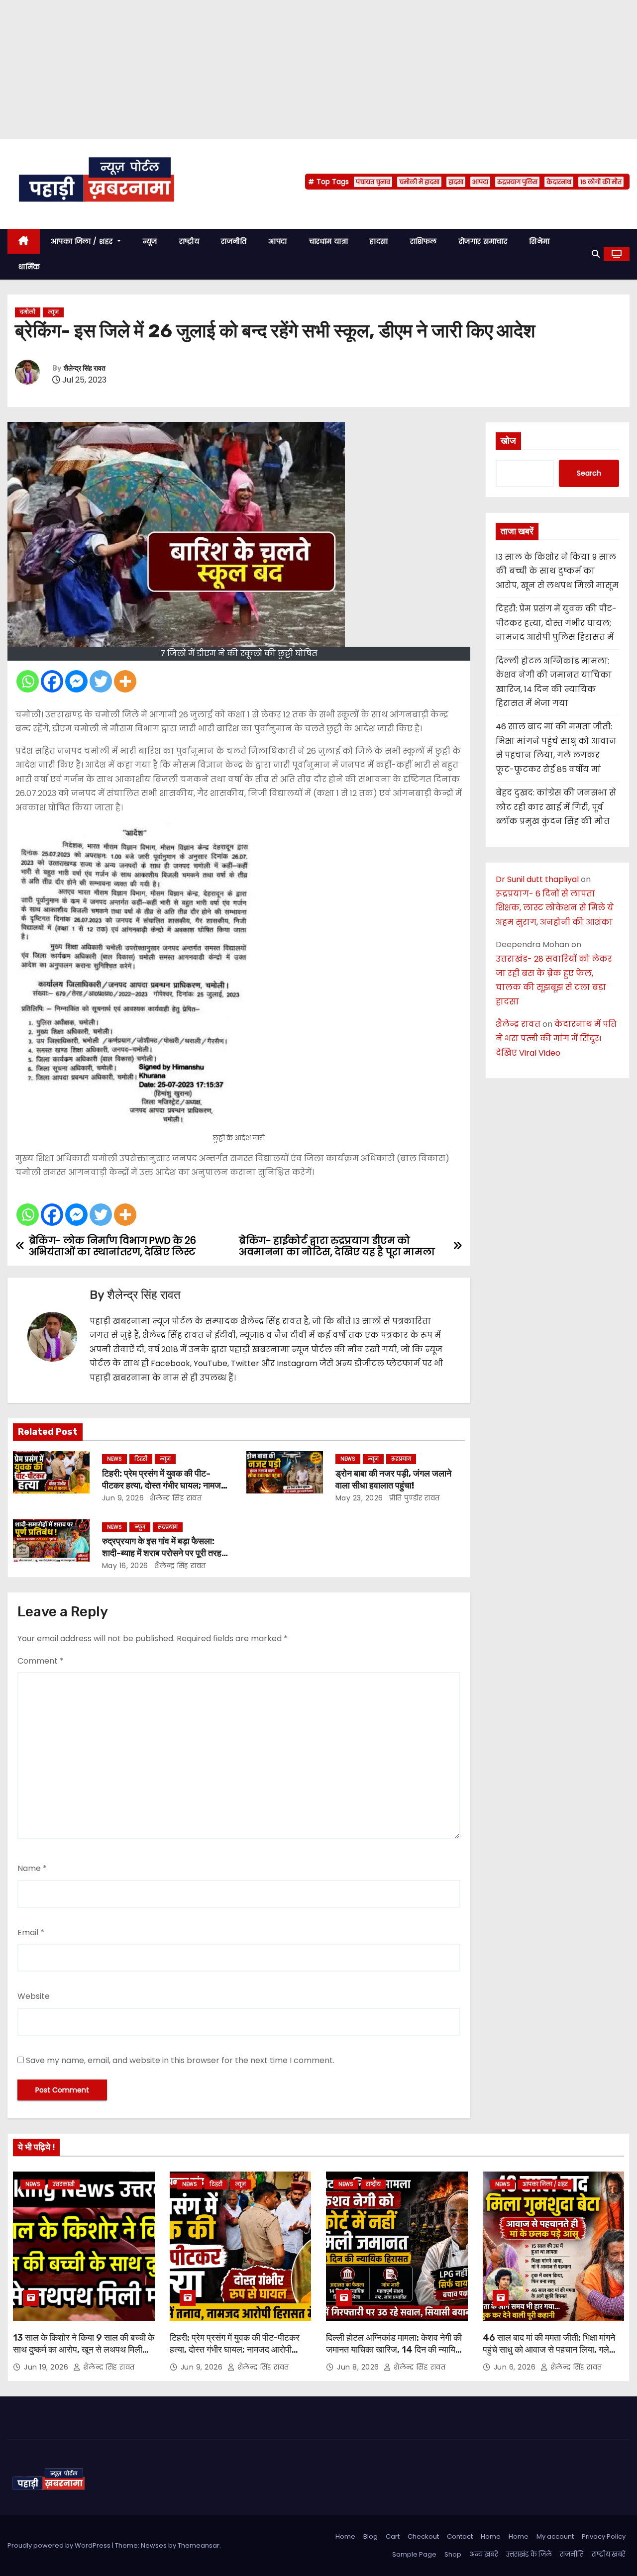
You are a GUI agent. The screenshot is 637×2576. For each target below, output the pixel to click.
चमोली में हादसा (419, 182)
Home (345, 2536)
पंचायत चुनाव (373, 182)
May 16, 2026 (125, 1566)
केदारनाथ (559, 182)
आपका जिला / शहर (83, 241)
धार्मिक (29, 267)
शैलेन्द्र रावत (518, 1024)
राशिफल (424, 241)
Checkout (423, 2536)
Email (31, 1932)
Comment (41, 1661)
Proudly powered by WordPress (60, 2545)
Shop (453, 2554)
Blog (371, 2536)
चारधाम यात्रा (329, 241)
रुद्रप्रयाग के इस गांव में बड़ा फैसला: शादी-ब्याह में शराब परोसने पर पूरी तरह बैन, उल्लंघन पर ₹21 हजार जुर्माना (162, 1553)
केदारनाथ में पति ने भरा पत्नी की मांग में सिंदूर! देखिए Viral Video (556, 1039)
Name (32, 1868)
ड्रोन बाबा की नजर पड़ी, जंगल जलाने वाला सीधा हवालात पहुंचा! (393, 1480)
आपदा (480, 182)
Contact (460, 2536)
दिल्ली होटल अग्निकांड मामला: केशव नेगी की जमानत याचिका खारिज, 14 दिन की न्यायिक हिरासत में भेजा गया (394, 2350)
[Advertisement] (299, 70)
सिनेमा (539, 241)
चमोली (28, 312)
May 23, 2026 (359, 1498)
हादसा (456, 182)
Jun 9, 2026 (123, 1498)
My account (555, 2536)
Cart (393, 2536)
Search (589, 473)
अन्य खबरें (484, 2554)
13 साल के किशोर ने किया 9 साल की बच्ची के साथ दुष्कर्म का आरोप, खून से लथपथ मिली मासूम (557, 571)
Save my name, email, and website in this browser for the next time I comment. (180, 2060)
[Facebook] (52, 681)
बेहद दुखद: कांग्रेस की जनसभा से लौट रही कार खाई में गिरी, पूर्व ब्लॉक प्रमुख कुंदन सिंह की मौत (556, 807)
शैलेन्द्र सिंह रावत (85, 368)
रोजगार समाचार (483, 241)
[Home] (24, 242)
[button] (596, 254)
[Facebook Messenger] (76, 681)
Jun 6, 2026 (516, 2367)
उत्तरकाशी (64, 2184)
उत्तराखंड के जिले (529, 2554)
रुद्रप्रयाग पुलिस (517, 182)
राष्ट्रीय (189, 241)
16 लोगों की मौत (601, 182)
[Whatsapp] (28, 681)
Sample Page (414, 2554)
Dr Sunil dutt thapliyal (537, 879)
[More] (125, 681)
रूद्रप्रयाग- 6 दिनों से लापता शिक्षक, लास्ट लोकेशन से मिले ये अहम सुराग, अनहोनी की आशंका (555, 908)
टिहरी (141, 1459)
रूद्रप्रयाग (401, 1459)
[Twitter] (101, 681)
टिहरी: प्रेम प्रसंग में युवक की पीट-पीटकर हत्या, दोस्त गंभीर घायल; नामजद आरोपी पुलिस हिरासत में (164, 1486)
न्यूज (150, 241)
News (114, 1459)
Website (34, 1996)
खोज (508, 441)
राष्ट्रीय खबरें (609, 2554)
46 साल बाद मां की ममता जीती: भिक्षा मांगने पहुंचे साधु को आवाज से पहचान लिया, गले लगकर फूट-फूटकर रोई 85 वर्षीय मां (549, 2350)
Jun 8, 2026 (359, 2367)
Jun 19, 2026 (47, 2367)
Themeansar (199, 2545)
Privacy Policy (604, 2536)
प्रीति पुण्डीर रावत (413, 1498)
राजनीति (234, 241)
